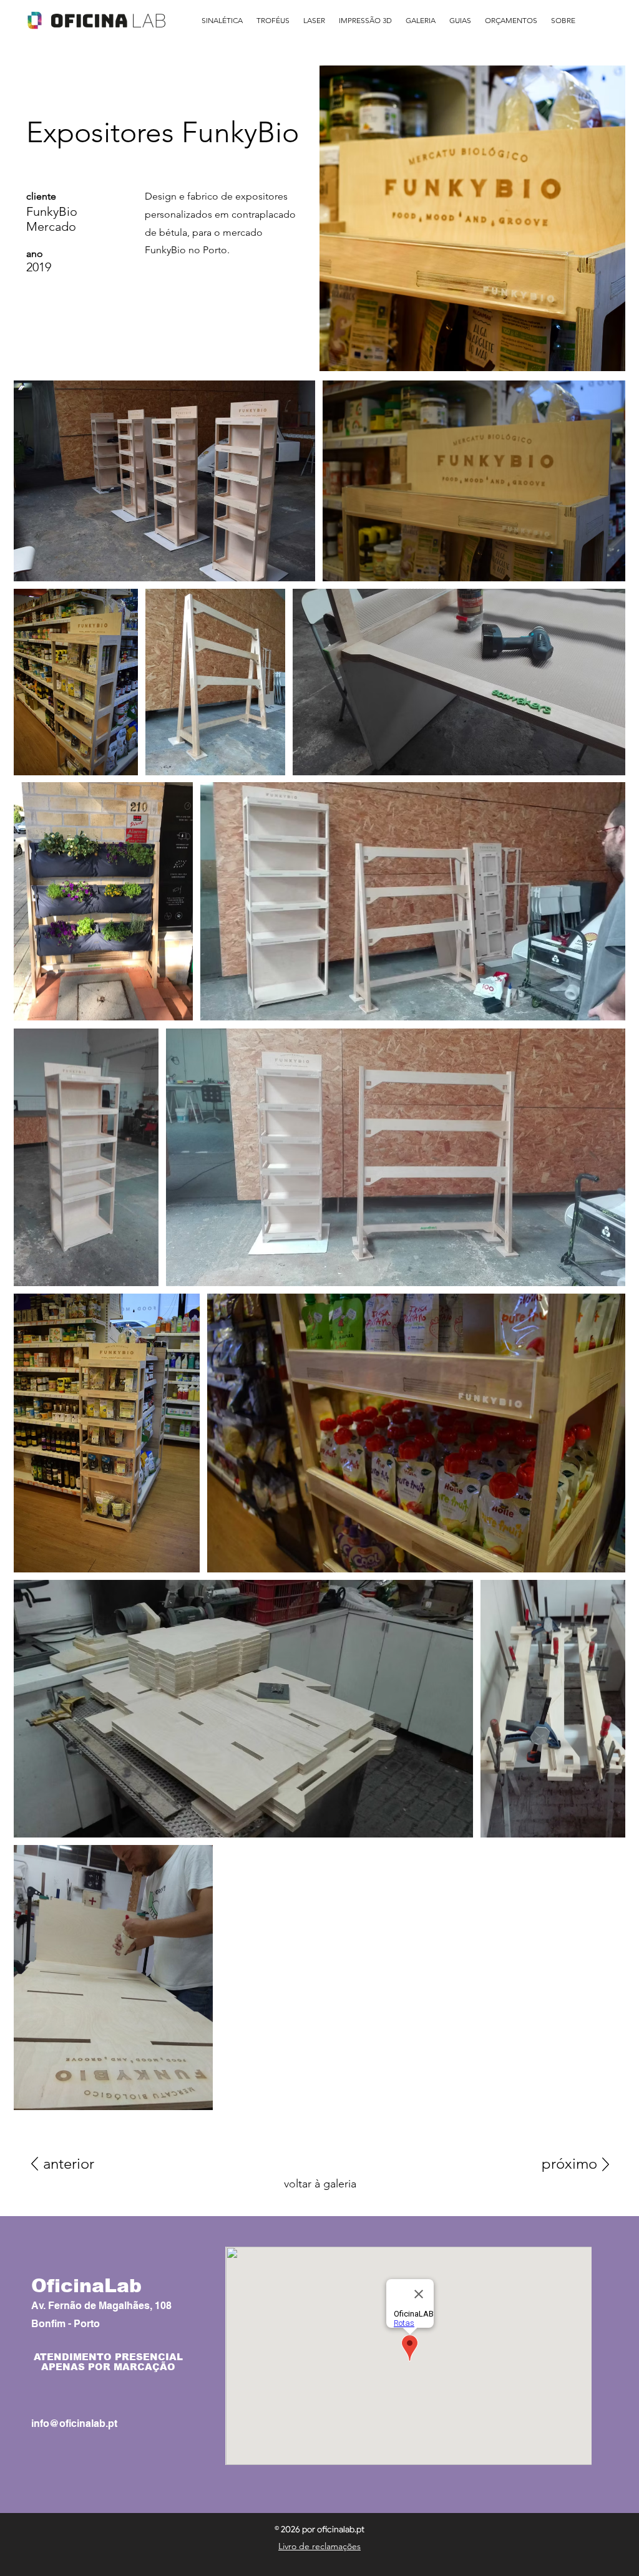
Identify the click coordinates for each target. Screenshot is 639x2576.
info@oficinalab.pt (74, 2423)
